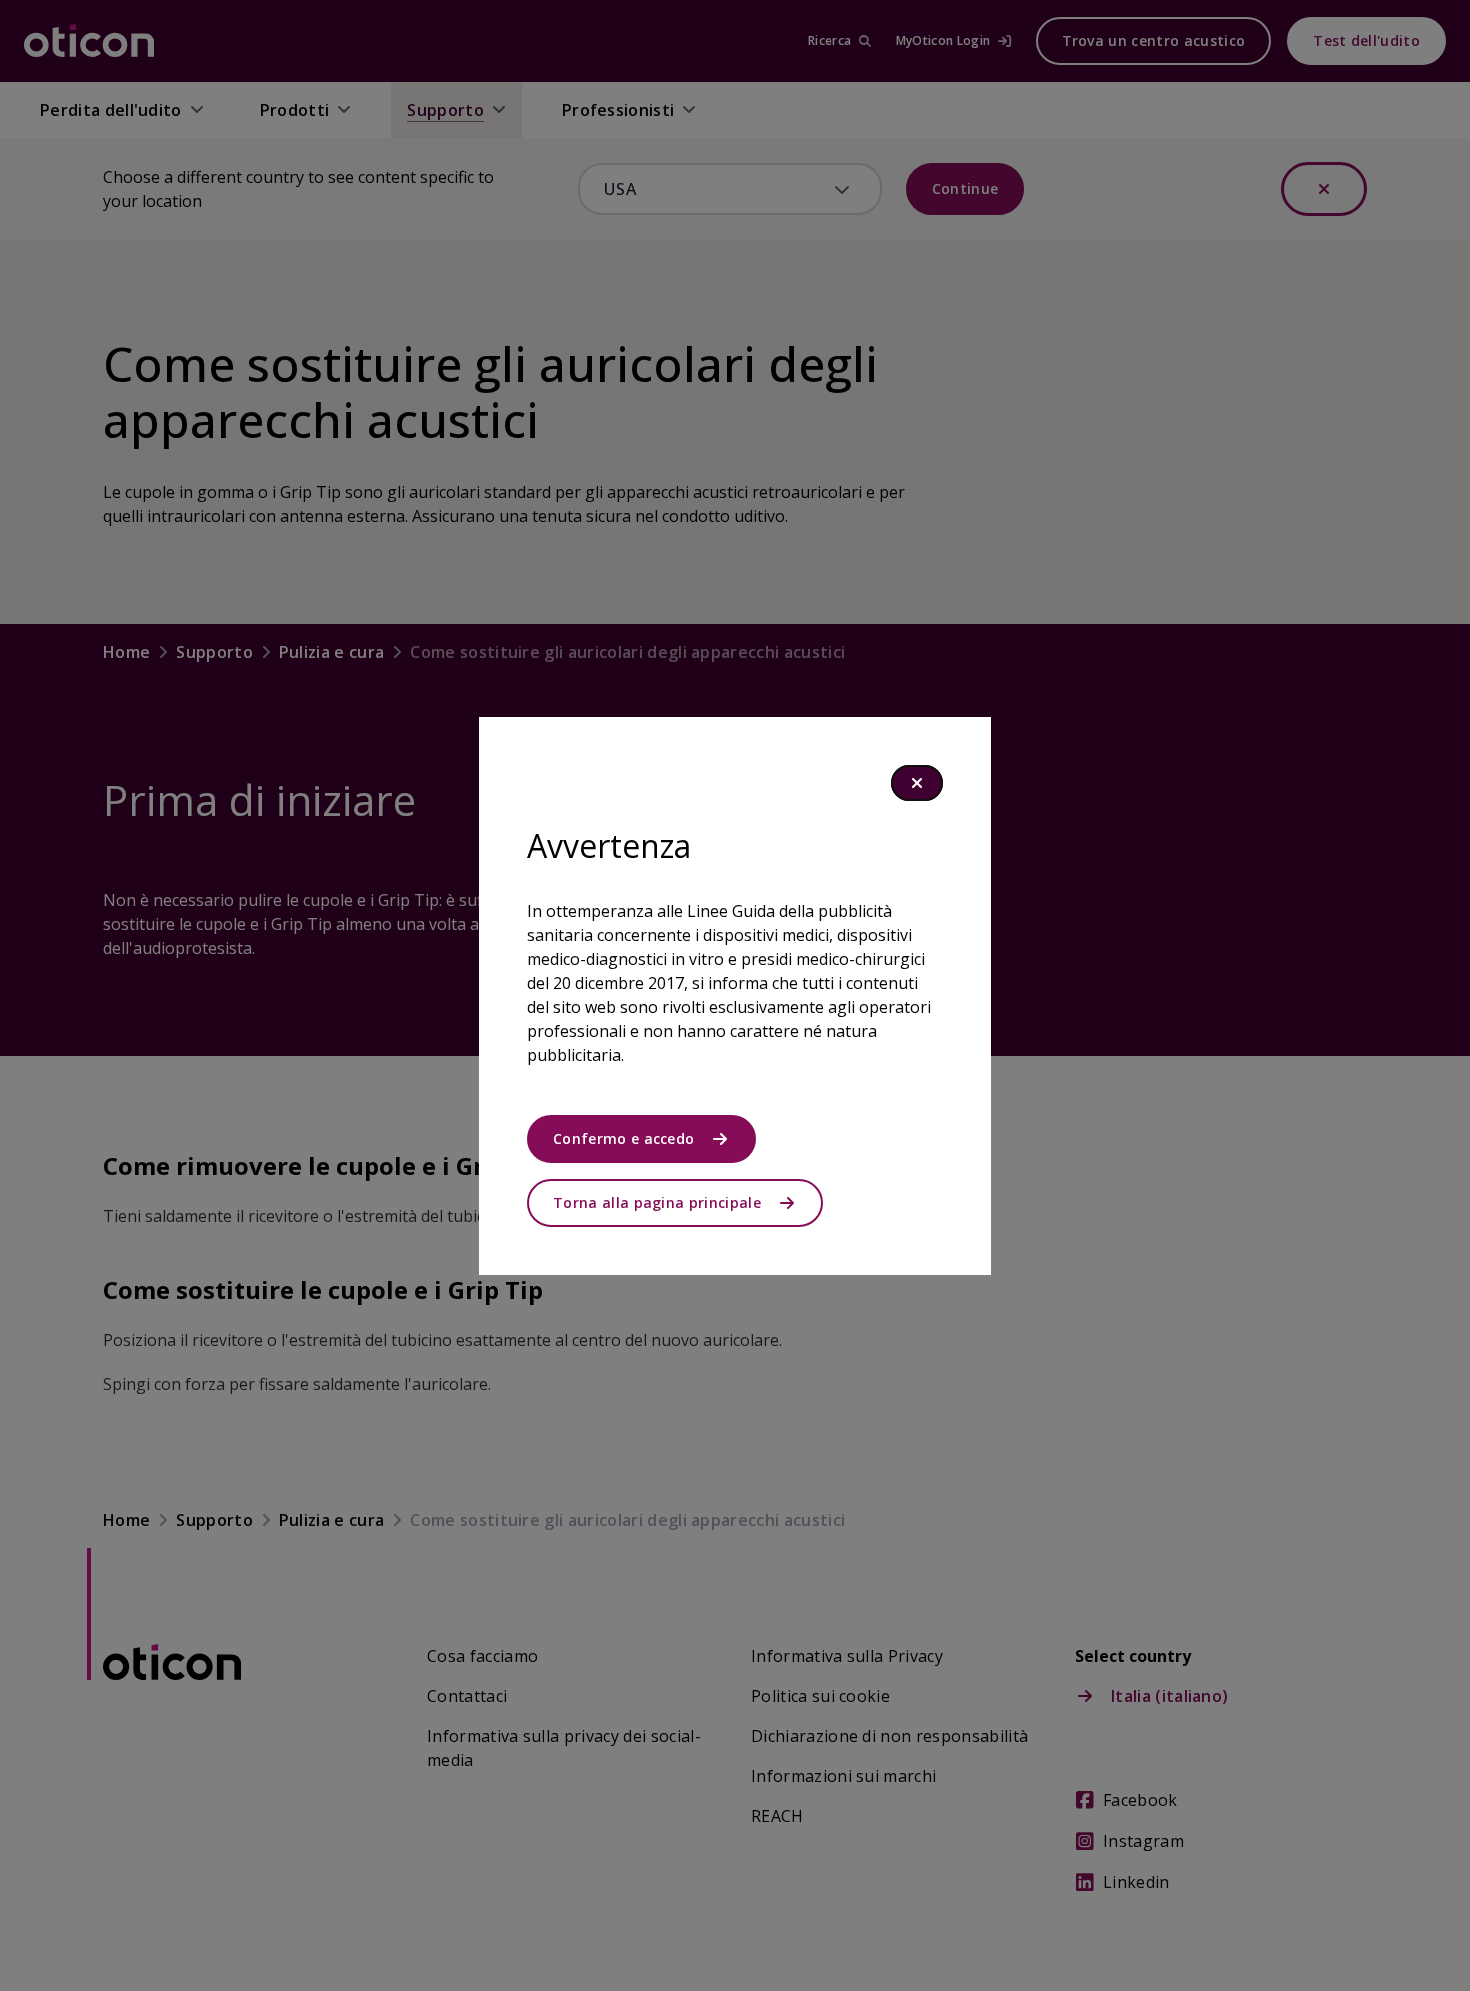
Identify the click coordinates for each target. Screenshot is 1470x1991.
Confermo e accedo (623, 1138)
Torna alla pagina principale (657, 1202)
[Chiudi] (917, 783)
